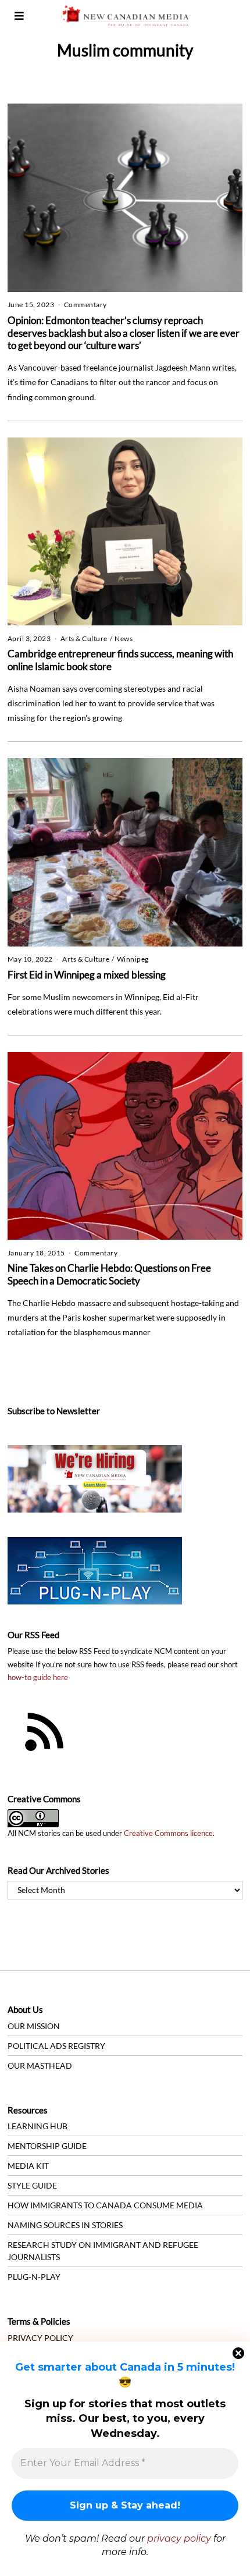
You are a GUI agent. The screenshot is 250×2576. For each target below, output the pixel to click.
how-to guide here (38, 1677)
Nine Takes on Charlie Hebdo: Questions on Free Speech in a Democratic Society (109, 1274)
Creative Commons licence (168, 1833)
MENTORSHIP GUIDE (47, 2146)
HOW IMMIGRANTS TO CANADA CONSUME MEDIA (105, 2205)
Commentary (85, 305)
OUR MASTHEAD (40, 2066)
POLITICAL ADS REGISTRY (56, 2046)
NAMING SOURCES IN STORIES (65, 2225)
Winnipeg (133, 959)
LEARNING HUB (37, 2126)
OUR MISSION (34, 2026)
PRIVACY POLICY (40, 2338)
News (124, 638)
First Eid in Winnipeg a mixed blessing (87, 975)
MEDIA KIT (28, 2166)
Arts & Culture (84, 638)
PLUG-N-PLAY (34, 2277)
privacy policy (179, 2538)
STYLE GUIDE (32, 2185)
